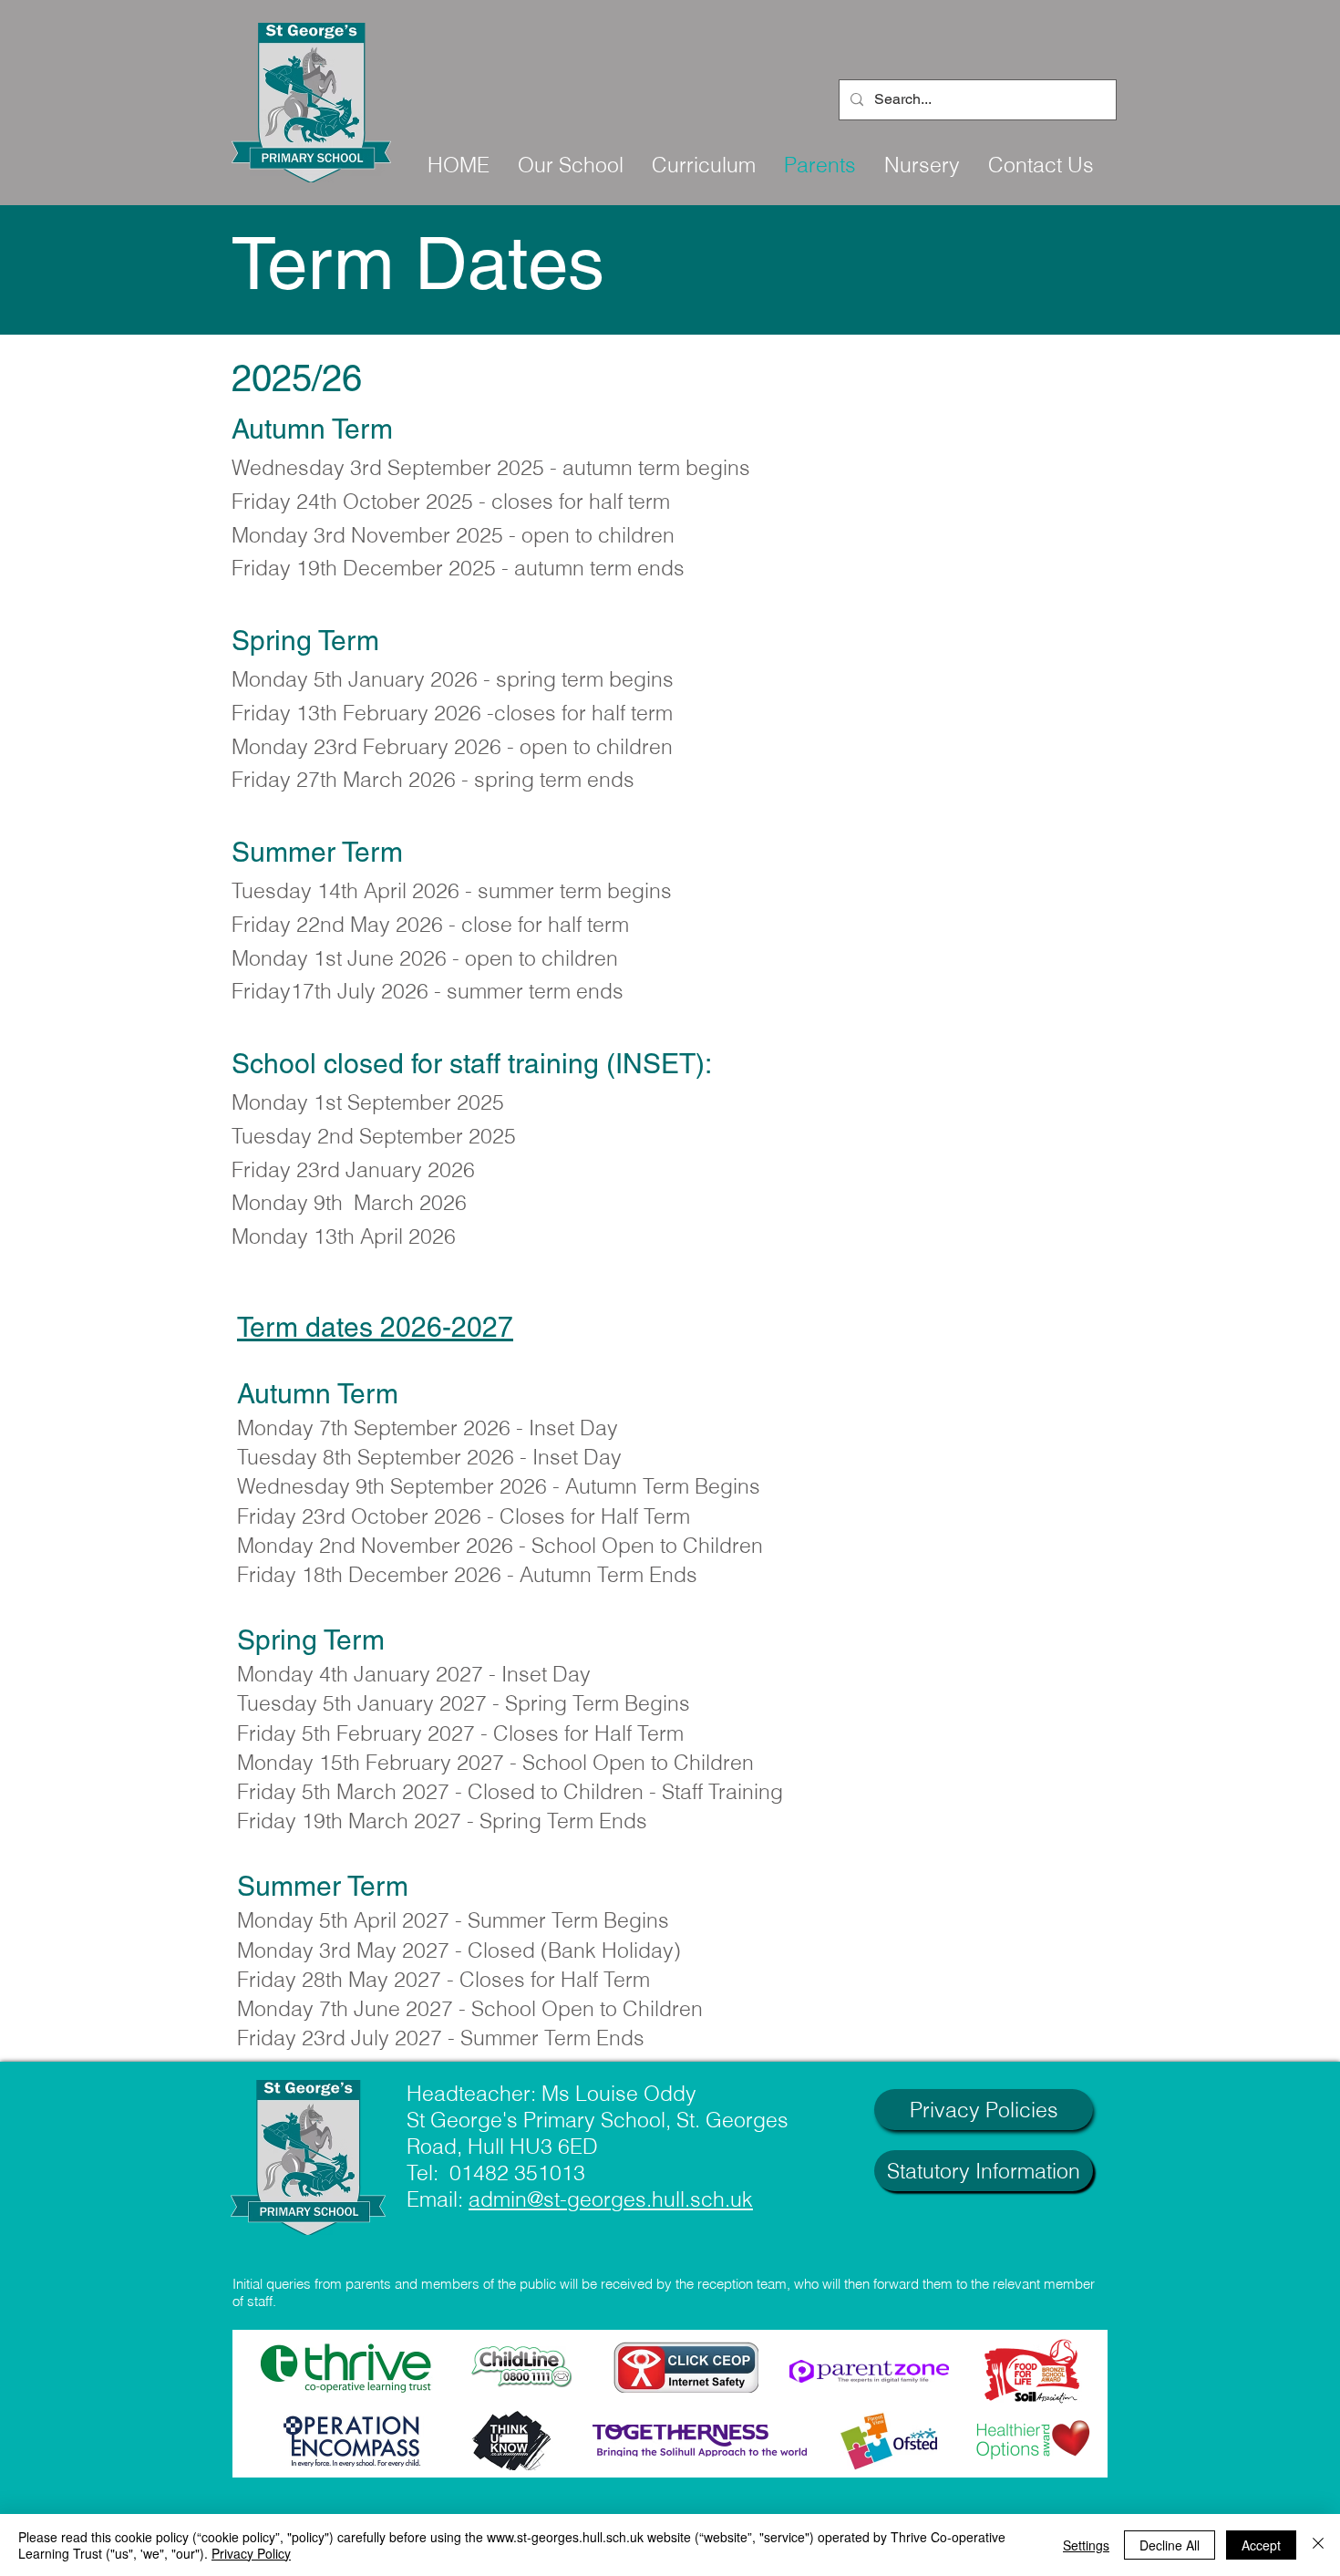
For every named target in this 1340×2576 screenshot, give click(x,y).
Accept (1261, 2545)
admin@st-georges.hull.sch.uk (611, 2199)
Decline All (1170, 2545)
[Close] (1318, 2545)
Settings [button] (1086, 2545)
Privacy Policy (251, 2553)
